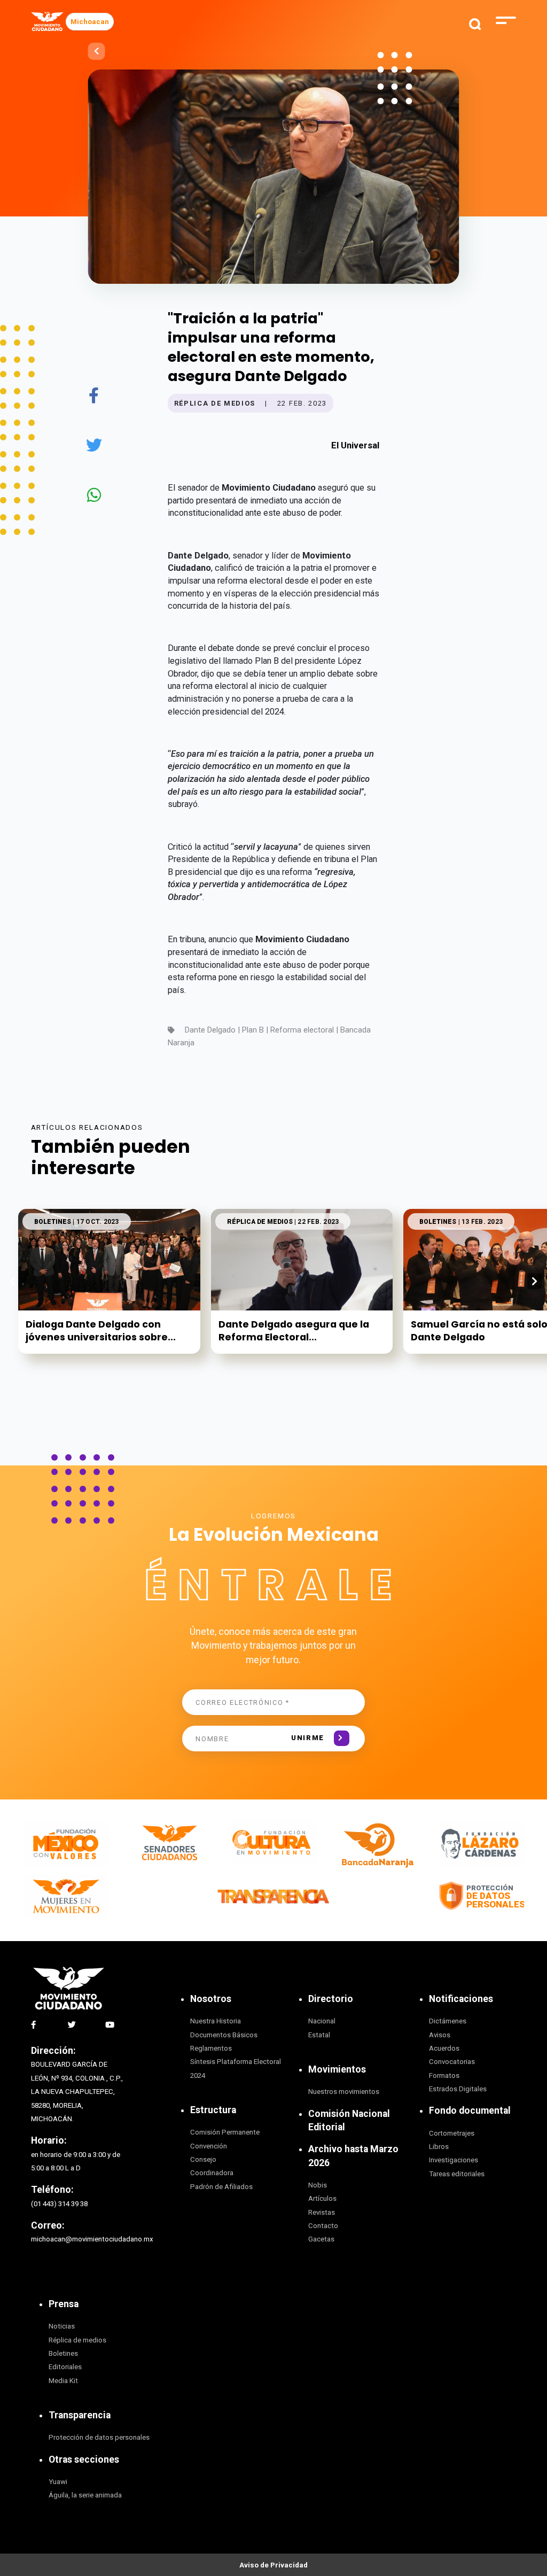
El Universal (355, 445)
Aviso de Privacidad (273, 2565)
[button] (534, 1281)
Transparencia (80, 2415)
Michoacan (90, 22)
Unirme (308, 1738)
